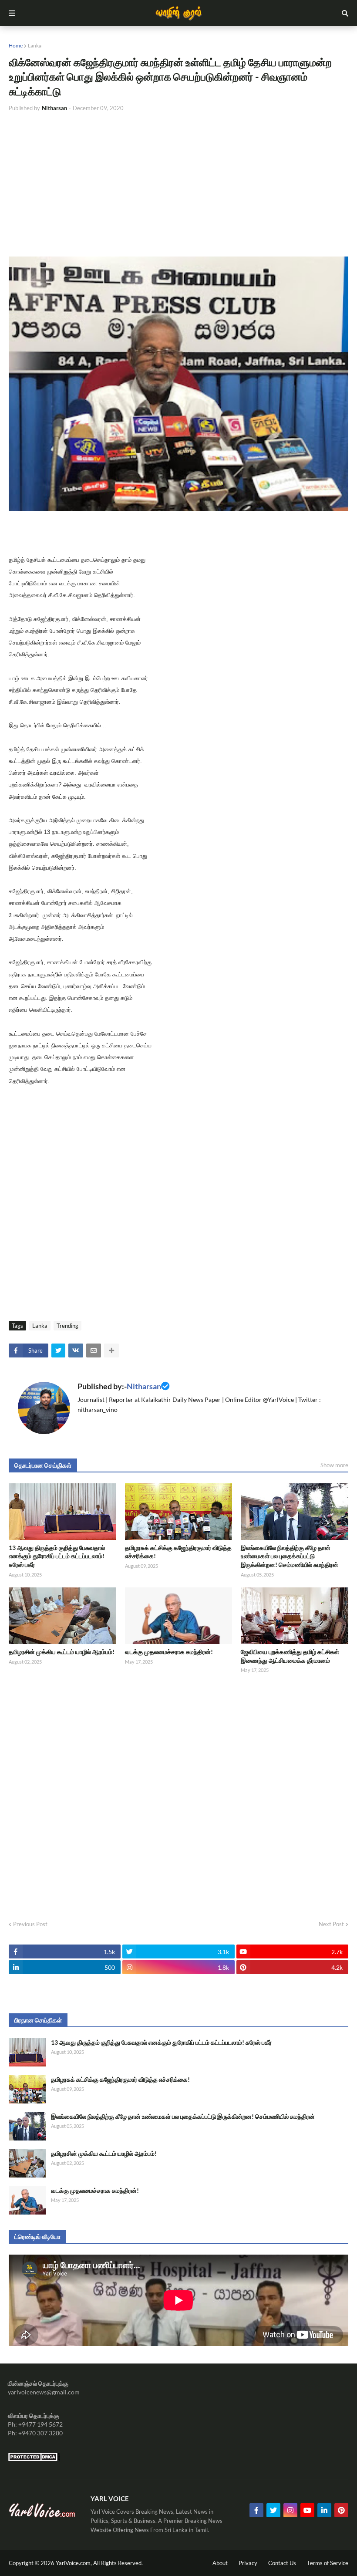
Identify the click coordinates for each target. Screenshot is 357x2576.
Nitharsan (144, 1386)
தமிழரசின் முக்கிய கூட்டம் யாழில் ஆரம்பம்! (62, 1652)
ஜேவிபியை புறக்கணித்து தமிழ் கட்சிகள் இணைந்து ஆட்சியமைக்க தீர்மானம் (290, 1656)
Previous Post (30, 1924)
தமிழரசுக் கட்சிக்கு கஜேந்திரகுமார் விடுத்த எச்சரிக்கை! (178, 1552)
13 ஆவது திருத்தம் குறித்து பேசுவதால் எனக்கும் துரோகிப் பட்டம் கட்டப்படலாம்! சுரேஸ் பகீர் (57, 1556)
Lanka (35, 46)
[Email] (94, 1350)
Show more (334, 1465)
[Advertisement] (178, 185)
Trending (67, 1326)
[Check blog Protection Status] (34, 2459)
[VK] (76, 1350)
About (220, 2563)
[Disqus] (178, 1794)
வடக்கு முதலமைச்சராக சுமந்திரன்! (169, 1652)
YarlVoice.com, (74, 2563)
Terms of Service (328, 2563)
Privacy (248, 2563)
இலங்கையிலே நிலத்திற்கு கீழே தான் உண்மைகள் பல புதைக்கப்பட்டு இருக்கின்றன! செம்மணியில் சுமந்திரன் (290, 1556)
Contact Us (282, 2563)
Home (16, 46)
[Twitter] (58, 1350)
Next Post (331, 1924)
